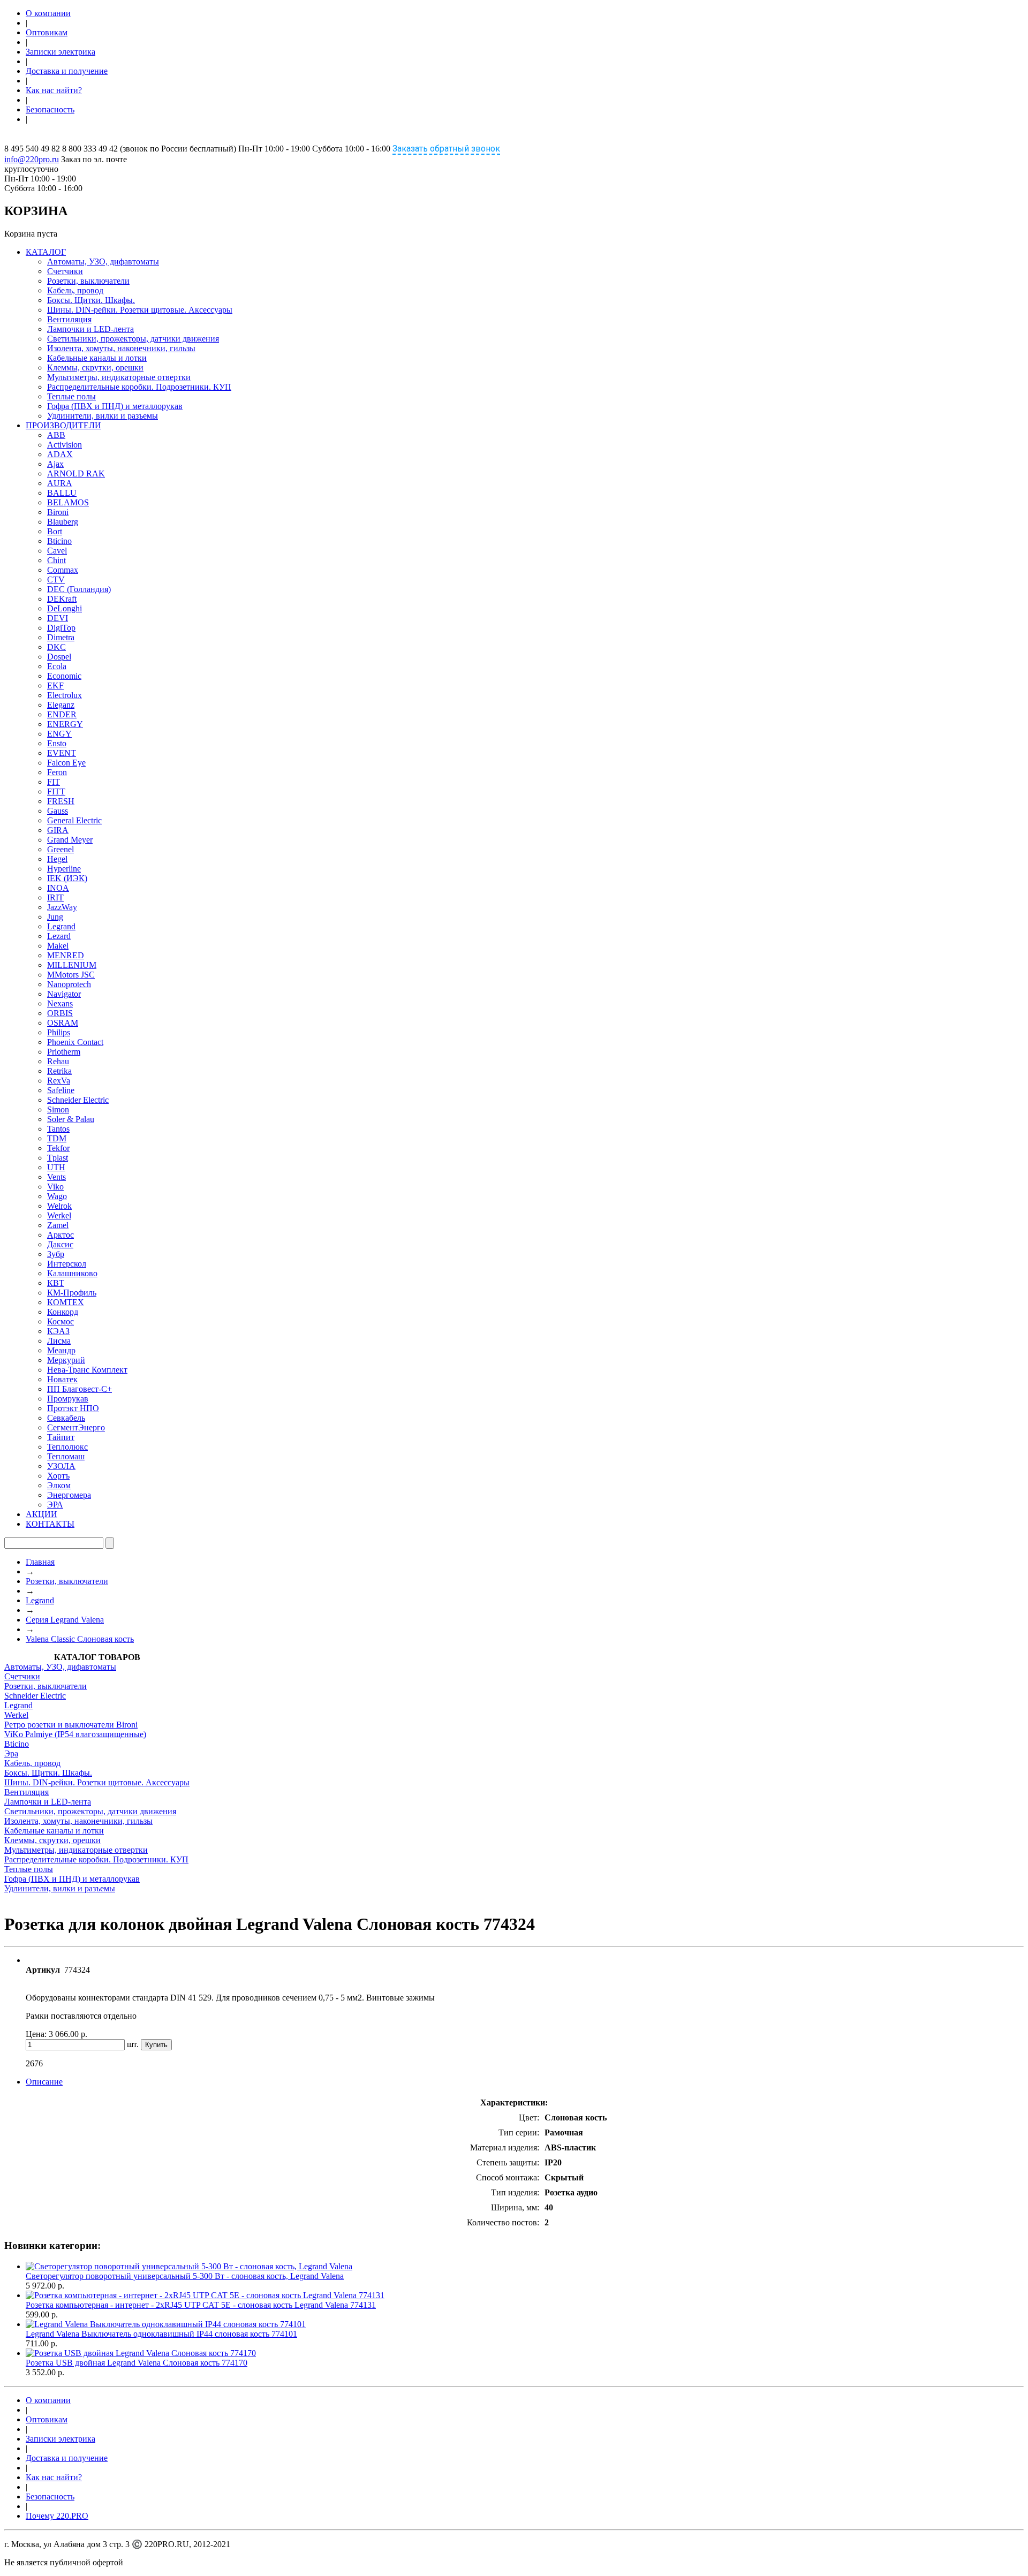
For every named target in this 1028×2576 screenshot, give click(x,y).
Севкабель (66, 1418)
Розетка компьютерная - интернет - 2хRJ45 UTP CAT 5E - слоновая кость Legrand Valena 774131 (201, 2305)
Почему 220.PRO (57, 2516)
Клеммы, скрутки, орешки (95, 368)
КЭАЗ (58, 1331)
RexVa (59, 1081)
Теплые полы (71, 396)
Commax (63, 570)
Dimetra (61, 637)
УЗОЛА (61, 1466)
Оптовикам (47, 32)
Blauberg (63, 522)
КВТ (56, 1283)
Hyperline (64, 869)
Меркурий (66, 1360)
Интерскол (67, 1264)
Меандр (61, 1350)
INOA (58, 888)
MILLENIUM (72, 965)
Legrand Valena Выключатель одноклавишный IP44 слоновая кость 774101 (161, 2334)
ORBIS (60, 1013)
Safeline (61, 1090)
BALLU (62, 493)
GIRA (58, 830)
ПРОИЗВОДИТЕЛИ (63, 425)
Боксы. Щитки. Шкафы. (91, 300)
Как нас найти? (54, 90)
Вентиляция (69, 319)
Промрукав (68, 1399)
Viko (55, 1187)
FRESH (61, 801)
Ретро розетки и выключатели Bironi (71, 1725)
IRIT (55, 897)
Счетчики (65, 271)
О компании (48, 13)
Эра (11, 1753)
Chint (56, 560)
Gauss (58, 811)
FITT (56, 791)
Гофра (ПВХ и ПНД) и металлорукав (115, 406)
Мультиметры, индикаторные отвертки (119, 377)
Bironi (58, 512)
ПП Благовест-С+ (80, 1389)
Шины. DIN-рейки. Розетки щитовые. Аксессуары (140, 310)
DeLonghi (65, 608)
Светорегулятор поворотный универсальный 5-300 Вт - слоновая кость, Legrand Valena (185, 2276)
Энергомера (69, 1495)
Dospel (59, 657)
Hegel (57, 859)
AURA (60, 483)
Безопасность (50, 109)
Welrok (59, 1206)
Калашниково (72, 1273)
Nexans (60, 1003)
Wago (57, 1196)
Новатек (62, 1379)
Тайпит (61, 1437)
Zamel (58, 1225)
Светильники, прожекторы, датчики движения (133, 339)
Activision (65, 445)
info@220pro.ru (32, 159)
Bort (55, 531)
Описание (44, 2082)
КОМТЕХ (66, 1302)
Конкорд (63, 1312)
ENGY (59, 734)
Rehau (58, 1061)
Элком (59, 1485)
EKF (55, 685)
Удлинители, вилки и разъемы (103, 416)
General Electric (74, 820)
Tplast (58, 1158)
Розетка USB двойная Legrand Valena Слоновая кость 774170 (137, 2363)
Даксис (60, 1244)
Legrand (61, 926)
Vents (56, 1177)
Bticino (59, 541)
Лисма (59, 1341)
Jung (55, 917)
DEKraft (62, 599)
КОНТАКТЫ (50, 1524)
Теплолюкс (67, 1447)
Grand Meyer (70, 840)
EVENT (62, 753)
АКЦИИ (41, 1514)
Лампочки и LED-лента (90, 329)
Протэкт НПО (73, 1408)
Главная (40, 1562)
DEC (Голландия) (79, 589)
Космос (61, 1321)
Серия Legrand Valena (65, 1620)
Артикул (43, 1970)
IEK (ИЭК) (67, 878)
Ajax (55, 464)
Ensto (57, 743)
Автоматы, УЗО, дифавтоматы (103, 262)
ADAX (60, 454)
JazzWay (62, 907)
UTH (56, 1167)
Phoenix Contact (75, 1042)
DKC (56, 647)
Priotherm (64, 1052)
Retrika (59, 1071)
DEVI (58, 618)
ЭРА (55, 1505)
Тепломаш (66, 1456)
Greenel (61, 849)
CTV (56, 579)
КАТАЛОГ (46, 252)
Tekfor (58, 1148)
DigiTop (61, 628)
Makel (58, 946)
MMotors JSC (71, 975)
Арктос (61, 1235)
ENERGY (65, 724)
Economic (64, 676)
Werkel (59, 1215)
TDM (57, 1138)
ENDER (62, 714)
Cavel (57, 551)
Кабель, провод (75, 290)
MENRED (66, 955)
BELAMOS (68, 502)
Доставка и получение (67, 71)
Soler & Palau (71, 1119)
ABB (56, 435)
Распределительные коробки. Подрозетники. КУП (139, 387)
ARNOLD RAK (76, 473)
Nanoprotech (69, 984)
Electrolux (65, 695)
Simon (58, 1109)
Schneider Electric (78, 1100)
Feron (57, 772)
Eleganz (61, 705)
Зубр (56, 1254)
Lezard (59, 936)
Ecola (57, 666)
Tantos (58, 1129)
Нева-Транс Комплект (87, 1370)
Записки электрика (61, 52)
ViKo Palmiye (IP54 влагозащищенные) (75, 1734)
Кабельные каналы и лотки (97, 358)
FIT (54, 782)
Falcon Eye (66, 763)
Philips (59, 1032)
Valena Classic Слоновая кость (80, 1639)
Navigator (64, 994)
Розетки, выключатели (88, 281)
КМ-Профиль (72, 1293)
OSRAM (63, 1023)
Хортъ (58, 1476)
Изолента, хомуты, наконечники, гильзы (121, 348)
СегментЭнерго (76, 1427)
